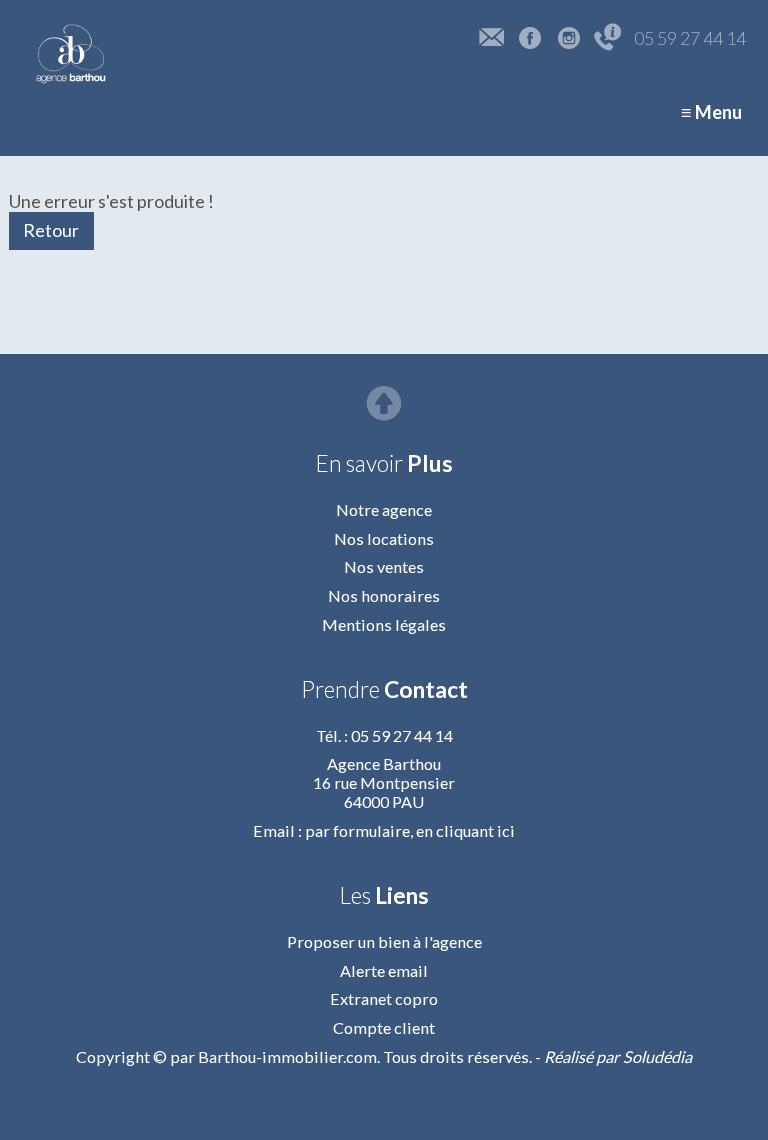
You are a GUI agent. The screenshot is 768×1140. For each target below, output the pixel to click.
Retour (51, 230)
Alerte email (384, 970)
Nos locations (384, 538)
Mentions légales (384, 624)
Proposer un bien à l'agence (384, 941)
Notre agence (384, 509)
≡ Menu (711, 112)
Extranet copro (384, 998)
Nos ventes (384, 566)
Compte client (384, 1027)
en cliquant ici (465, 830)
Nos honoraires (384, 595)
